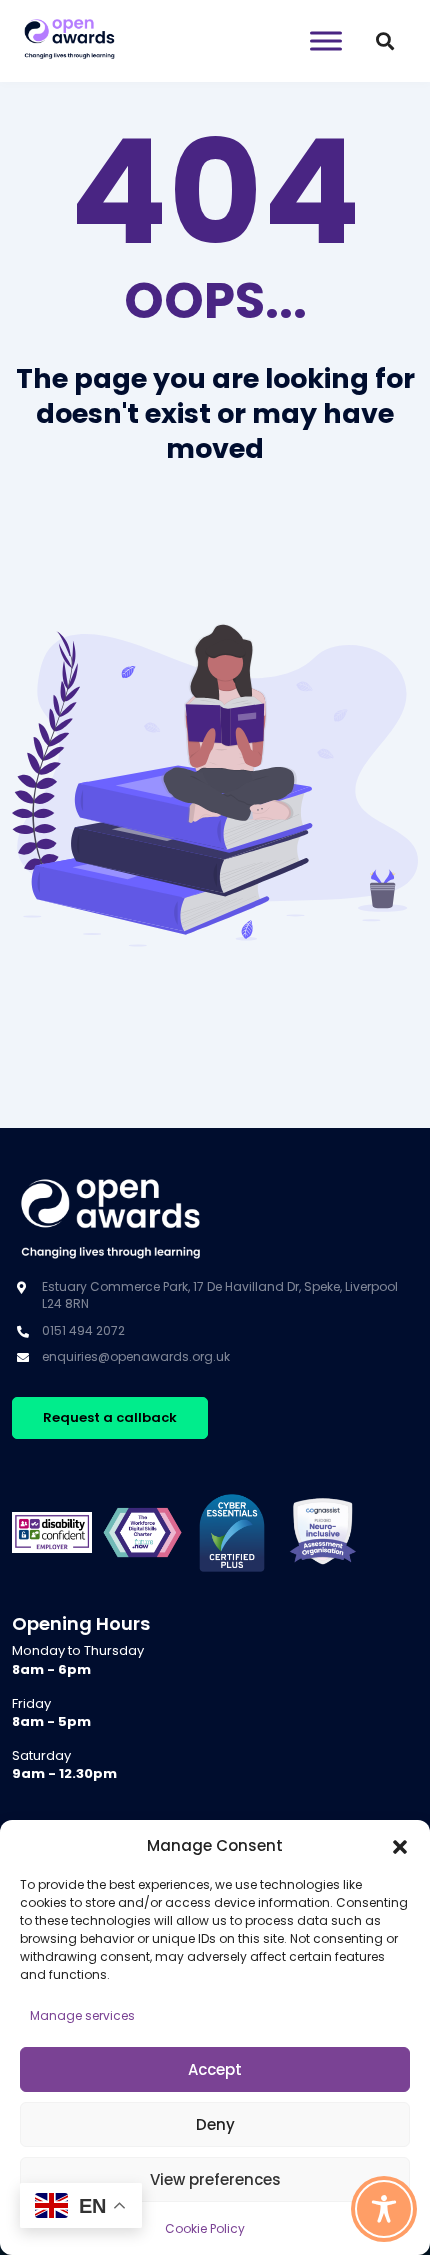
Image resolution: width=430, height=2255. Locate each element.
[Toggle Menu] (326, 40)
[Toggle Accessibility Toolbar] (384, 2209)
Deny (215, 2124)
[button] (400, 1846)
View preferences (215, 2179)
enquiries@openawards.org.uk (136, 1356)
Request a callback (110, 1417)
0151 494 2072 (83, 1330)
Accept (215, 2069)
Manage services (82, 2015)
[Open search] (385, 41)
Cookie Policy (205, 2228)
